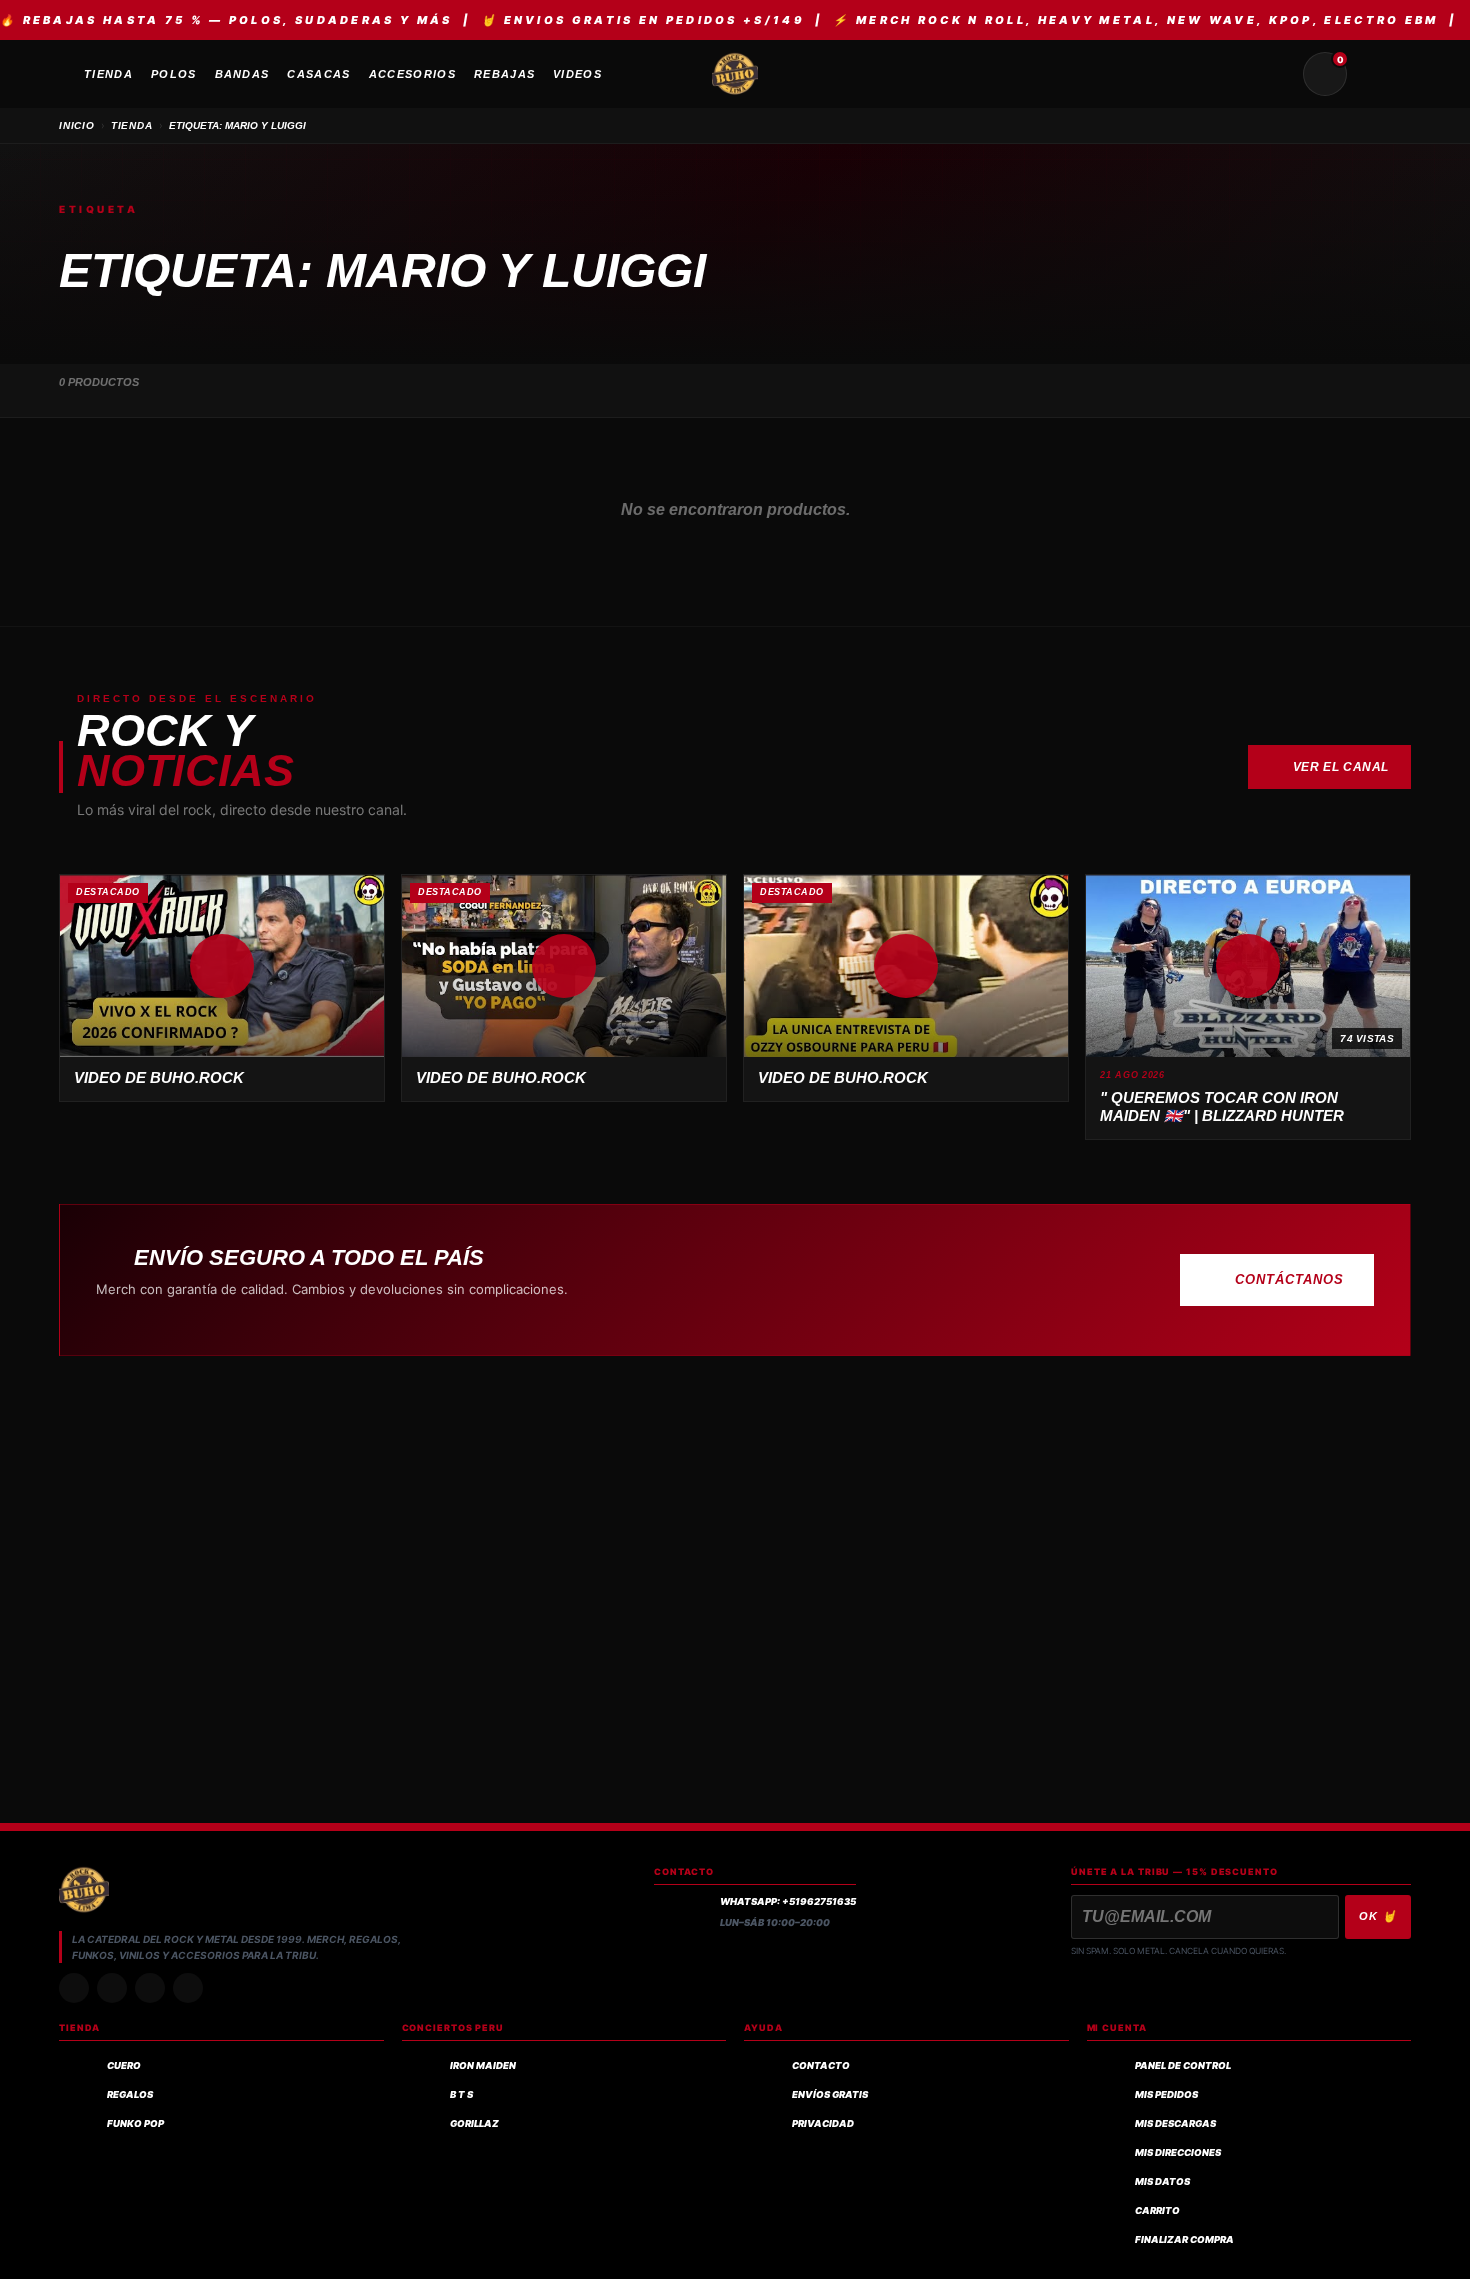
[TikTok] (112, 1988)
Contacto (821, 2065)
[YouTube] (188, 1988)
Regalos (130, 2094)
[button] (222, 966)
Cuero (124, 2065)
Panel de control (1183, 2065)
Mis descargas (1175, 2123)
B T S (461, 2094)
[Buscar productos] (1277, 74)
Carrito (1157, 2210)
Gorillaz (474, 2123)
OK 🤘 (1378, 1916)
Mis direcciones (1178, 2152)
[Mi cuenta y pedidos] (1373, 74)
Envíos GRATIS (830, 2094)
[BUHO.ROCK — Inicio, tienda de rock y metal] (735, 74)
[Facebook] (150, 1988)
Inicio (77, 125)
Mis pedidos (1166, 2094)
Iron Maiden (483, 2065)
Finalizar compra (1184, 2239)
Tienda (132, 125)
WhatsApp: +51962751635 (788, 1901)
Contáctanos (1289, 1279)
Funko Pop (135, 2123)
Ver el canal (1341, 767)
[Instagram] (74, 1988)
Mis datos (1162, 2181)
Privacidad (823, 2123)
